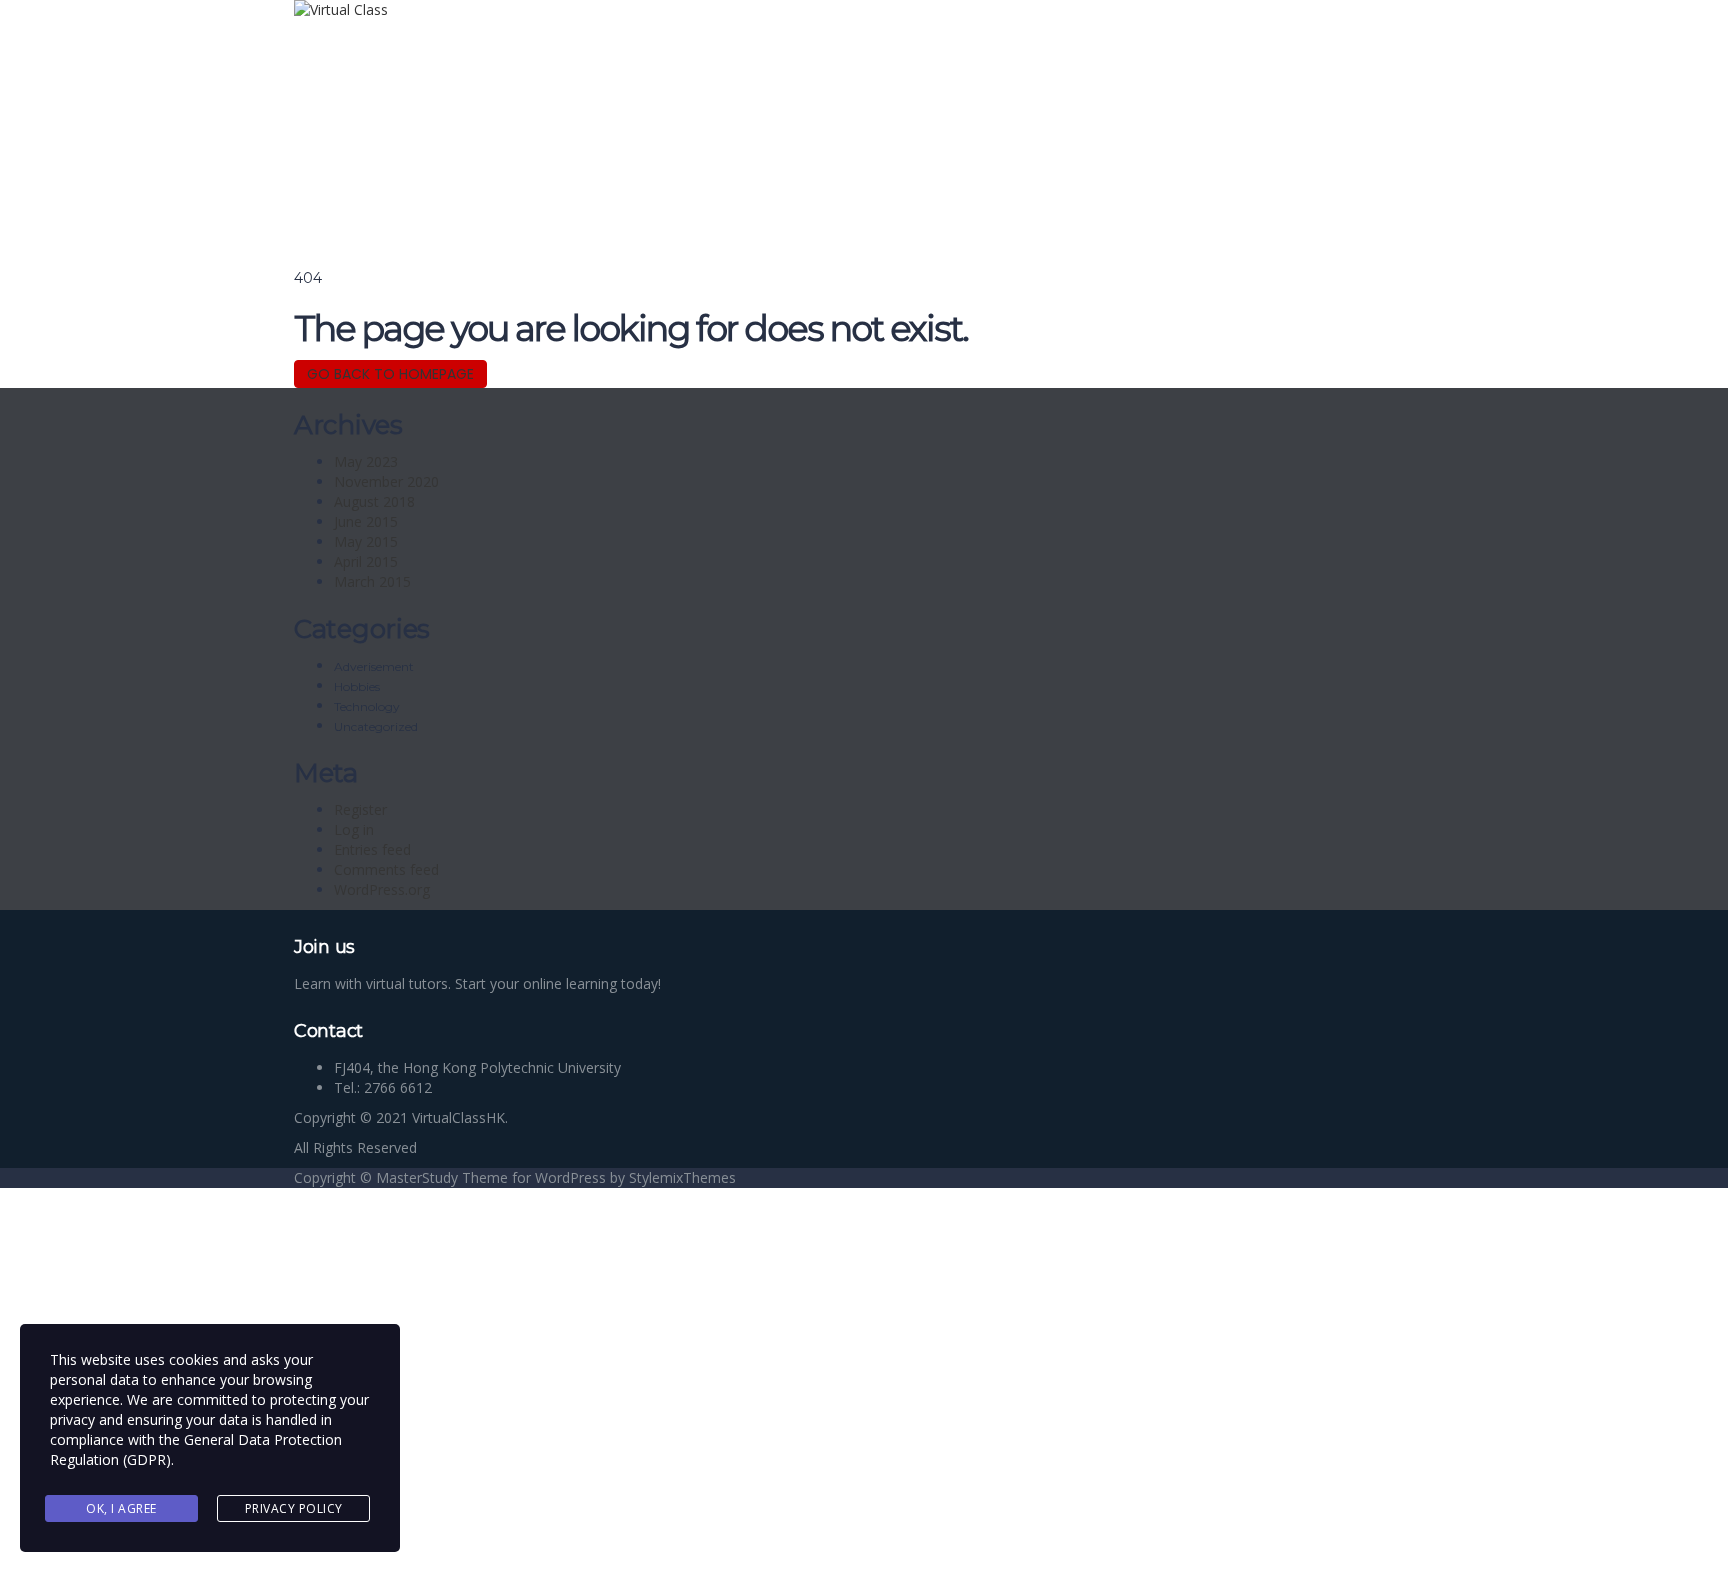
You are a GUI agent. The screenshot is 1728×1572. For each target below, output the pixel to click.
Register (360, 809)
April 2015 (366, 561)
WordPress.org (382, 889)
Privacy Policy (294, 1508)
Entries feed (372, 849)
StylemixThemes (682, 1177)
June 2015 (366, 521)
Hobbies (357, 686)
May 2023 (366, 461)
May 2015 (366, 541)
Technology (367, 706)
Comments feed (386, 869)
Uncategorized (376, 726)
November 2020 (386, 481)
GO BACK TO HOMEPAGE (390, 374)
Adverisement (374, 666)
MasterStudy (417, 1177)
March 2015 (372, 581)
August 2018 (374, 501)
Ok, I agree (121, 1508)
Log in (354, 829)
